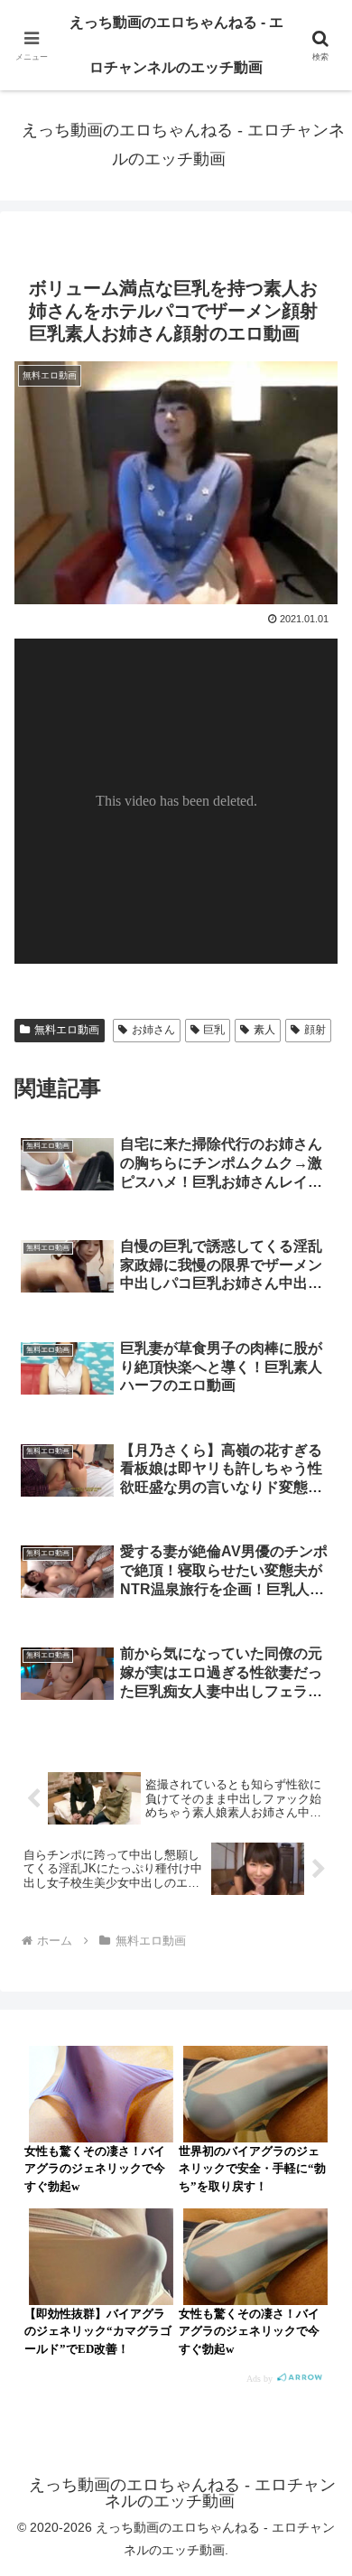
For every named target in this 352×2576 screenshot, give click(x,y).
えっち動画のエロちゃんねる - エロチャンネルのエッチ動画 (176, 45)
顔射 (315, 1030)
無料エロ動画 (67, 1030)
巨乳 (214, 1030)
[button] (316, 2283)
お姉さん (153, 1030)
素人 (264, 1030)
